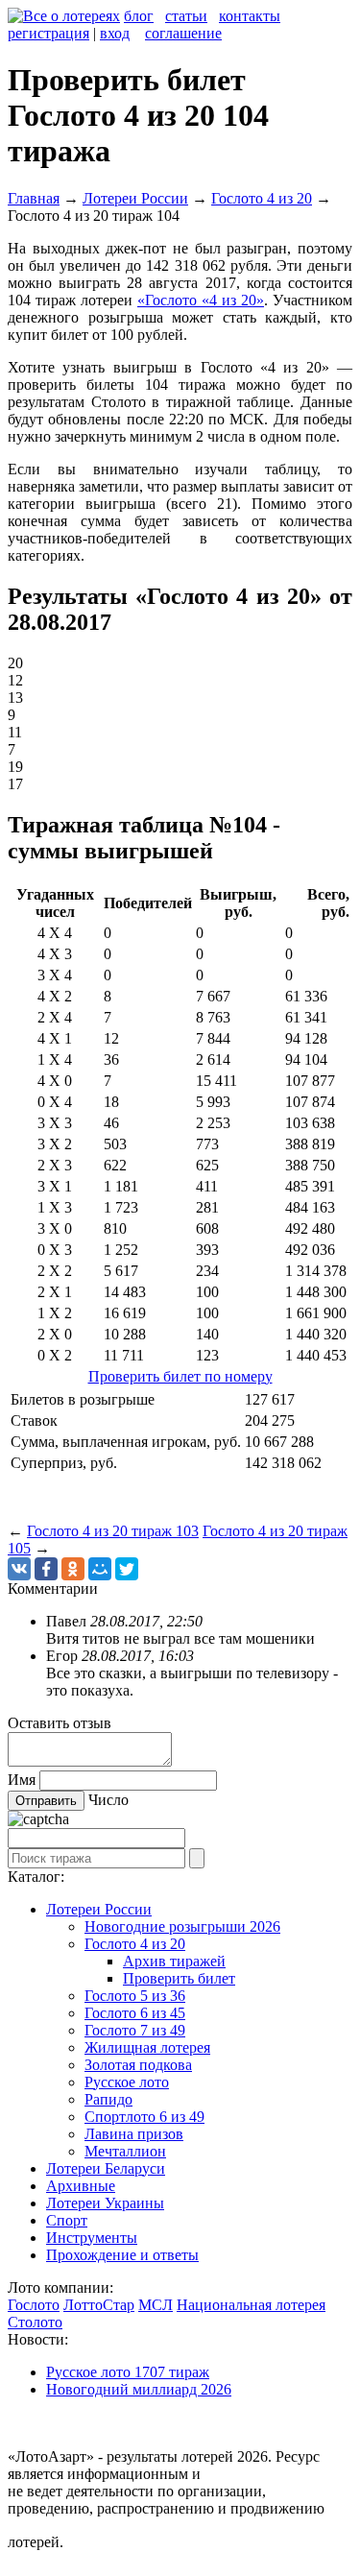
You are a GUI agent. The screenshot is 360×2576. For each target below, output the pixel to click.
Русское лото (127, 2082)
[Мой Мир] (100, 1569)
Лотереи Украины (105, 2203)
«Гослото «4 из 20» (201, 300)
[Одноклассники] (73, 1569)
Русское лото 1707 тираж (128, 2372)
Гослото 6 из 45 (135, 2013)
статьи (186, 16)
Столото (35, 2322)
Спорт (67, 2220)
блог (139, 16)
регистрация (48, 33)
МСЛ (156, 2305)
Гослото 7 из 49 (135, 2030)
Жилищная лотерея (147, 2047)
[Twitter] (127, 1569)
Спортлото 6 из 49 (144, 2117)
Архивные (81, 2186)
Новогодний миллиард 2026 (139, 2389)
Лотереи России (99, 1909)
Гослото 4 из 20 (135, 1944)
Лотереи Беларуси (106, 2168)
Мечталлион (125, 2151)
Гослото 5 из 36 (135, 1996)
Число (108, 1800)
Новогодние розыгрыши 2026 (182, 1926)
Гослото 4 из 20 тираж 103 (113, 1531)
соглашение (183, 33)
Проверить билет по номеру (180, 1376)
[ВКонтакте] (19, 1569)
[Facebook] (46, 1569)
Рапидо (108, 2099)
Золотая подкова (138, 2065)
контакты (250, 16)
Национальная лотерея (251, 2305)
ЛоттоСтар (99, 2305)
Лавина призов (134, 2134)
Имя (22, 1780)
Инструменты (92, 2238)
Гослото (34, 2305)
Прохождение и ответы (122, 2255)
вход (115, 33)
